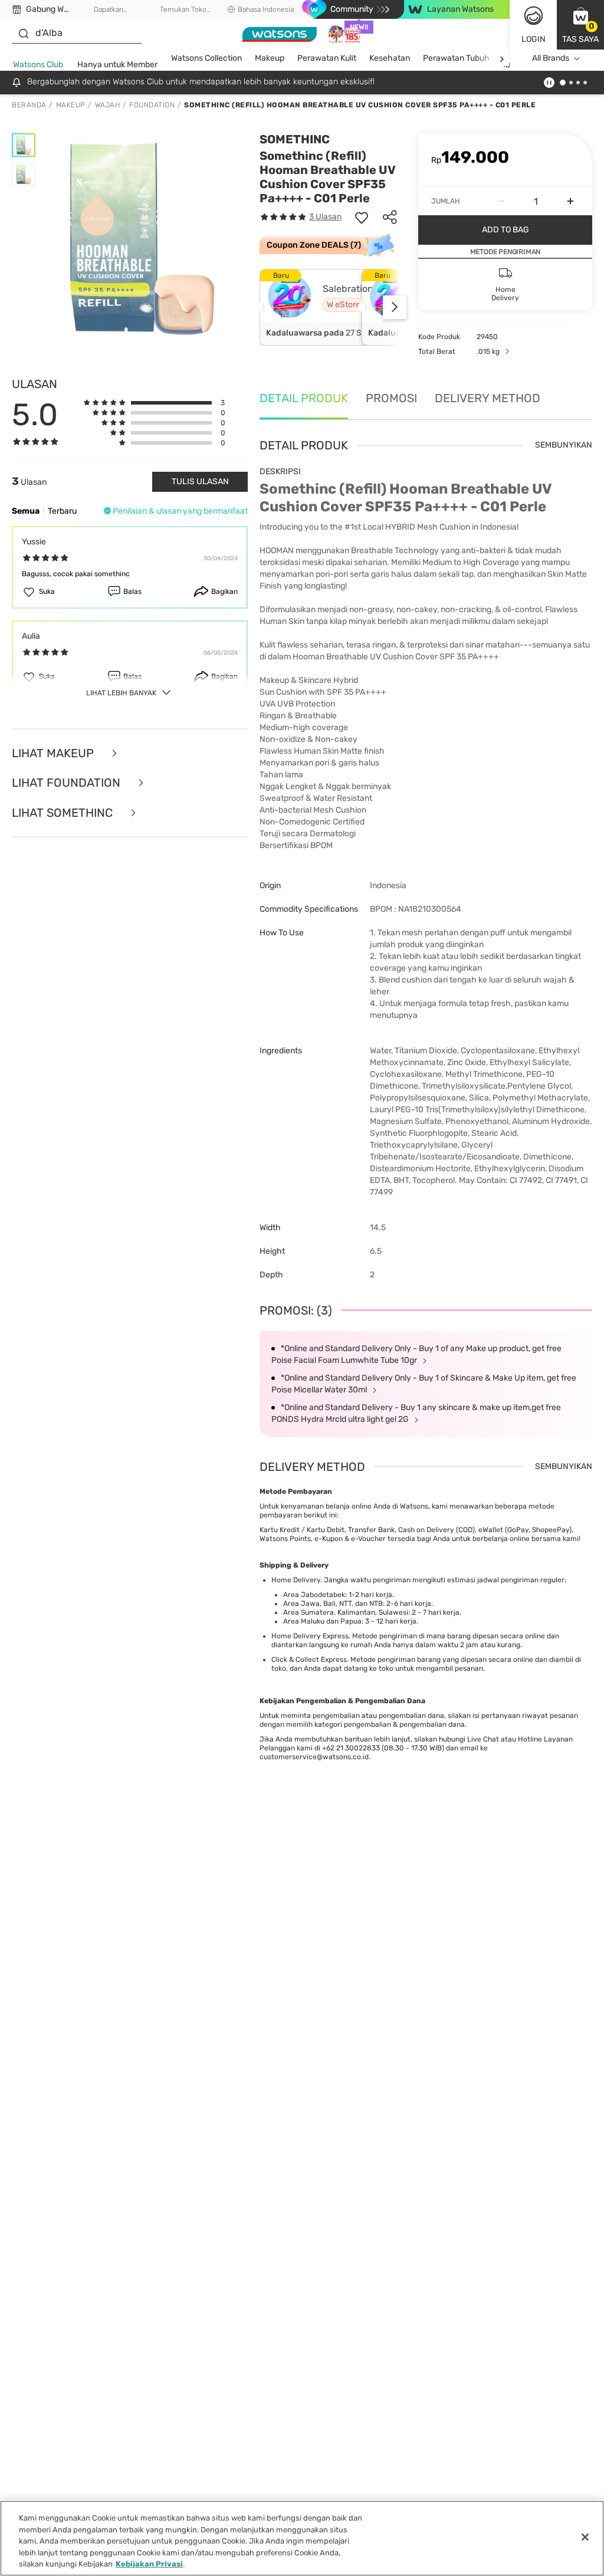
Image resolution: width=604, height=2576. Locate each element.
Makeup (270, 58)
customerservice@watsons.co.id (314, 1757)
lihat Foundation (68, 783)
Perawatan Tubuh (456, 58)
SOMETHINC (295, 139)
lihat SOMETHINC (64, 813)
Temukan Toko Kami (183, 10)
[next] (502, 59)
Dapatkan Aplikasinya (109, 10)
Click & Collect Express (309, 1660)
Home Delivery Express (310, 1636)
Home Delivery (296, 1580)
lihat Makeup (54, 753)
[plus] (570, 201)
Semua (26, 511)
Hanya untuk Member (117, 65)
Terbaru (62, 511)
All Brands (551, 58)
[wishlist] (362, 217)
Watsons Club (38, 65)
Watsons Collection (206, 58)
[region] (302, 2538)
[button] (580, 25)
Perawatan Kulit (327, 58)
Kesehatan (390, 58)
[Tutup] (585, 2537)
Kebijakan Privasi (149, 2564)
